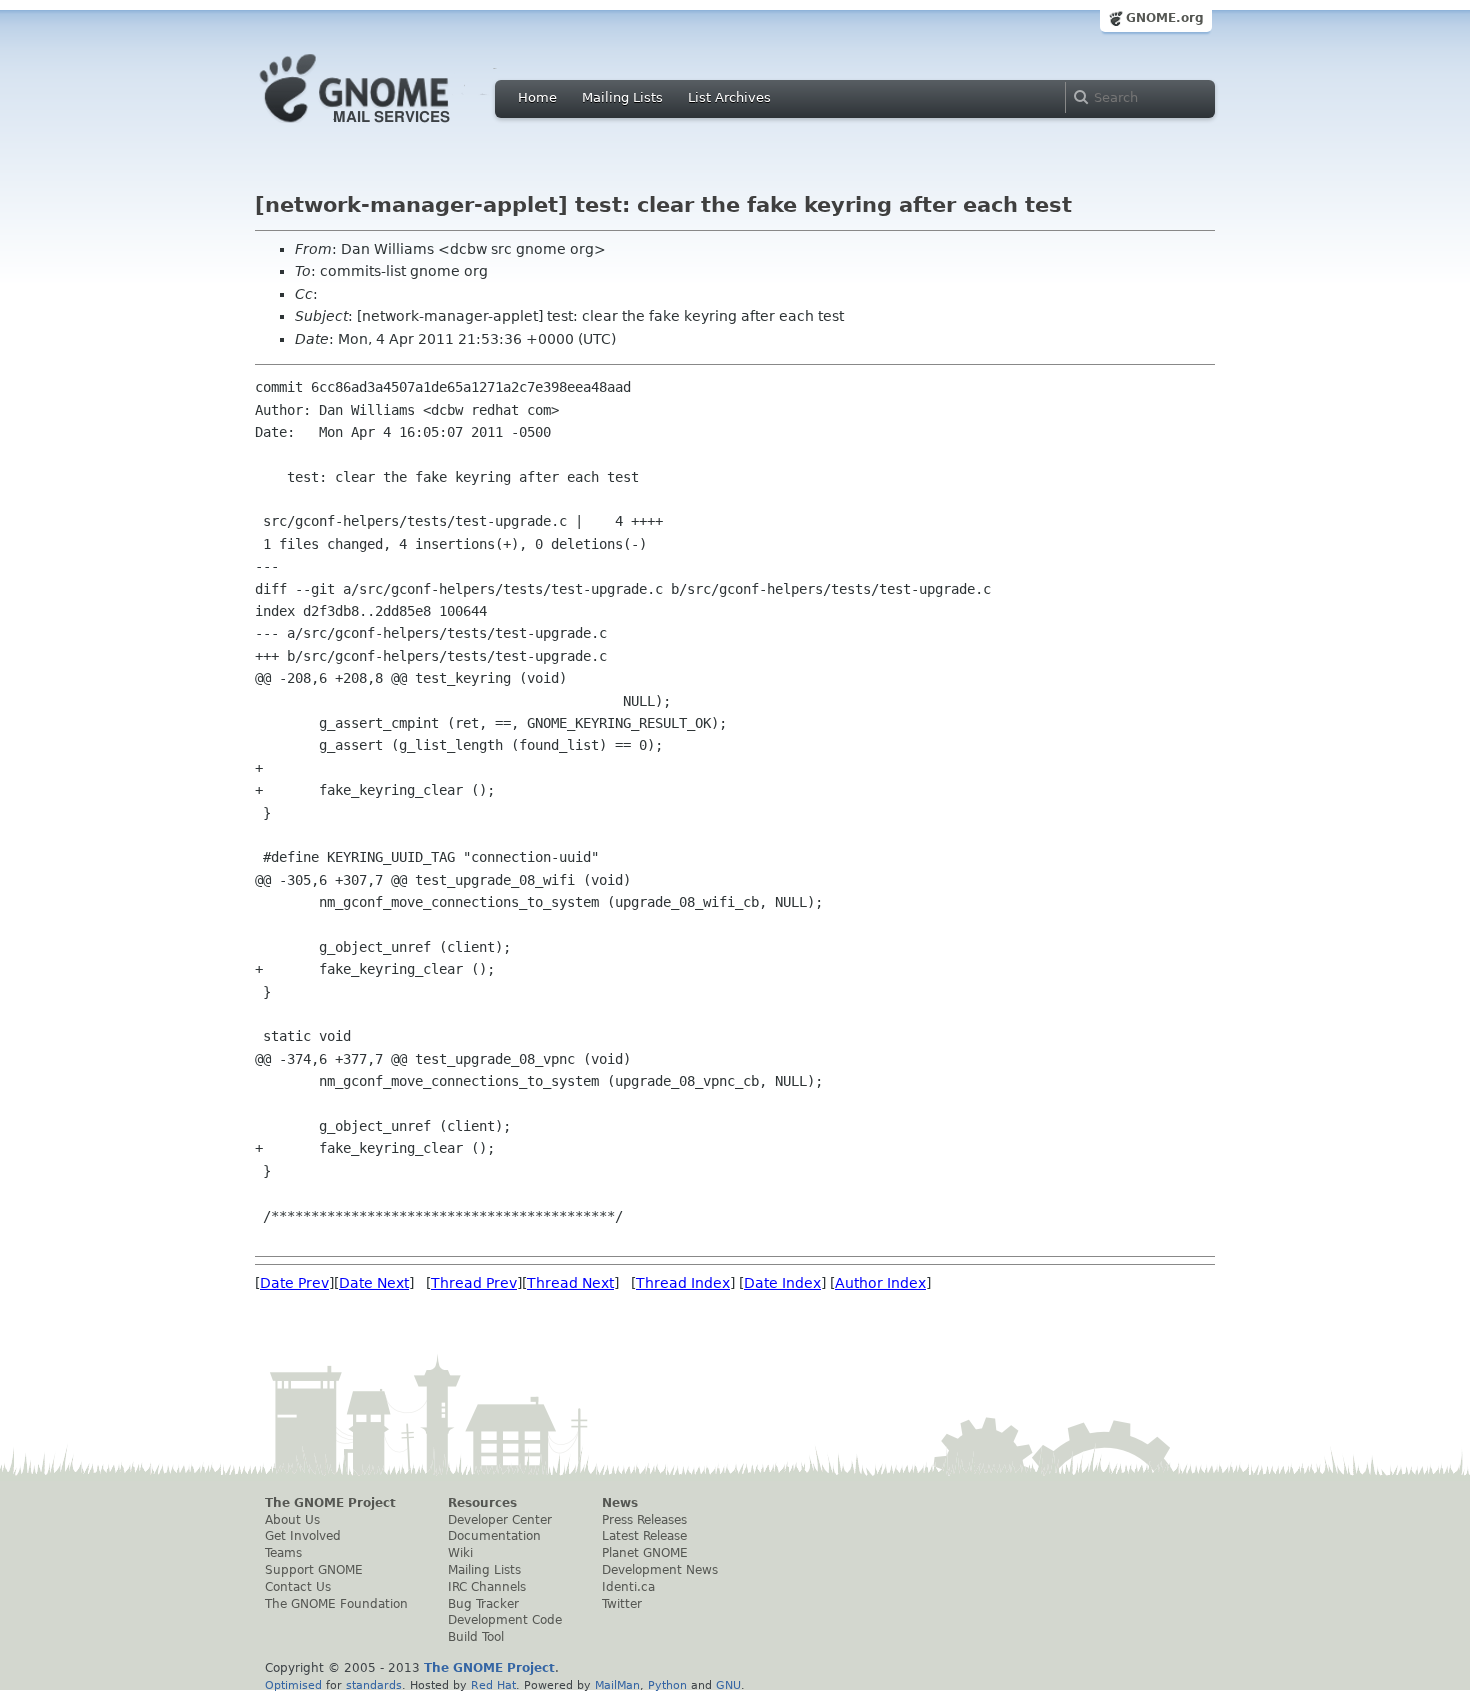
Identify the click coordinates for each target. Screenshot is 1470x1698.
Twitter (622, 1604)
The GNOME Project (330, 1503)
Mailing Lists (622, 97)
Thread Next (570, 1283)
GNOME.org (1165, 18)
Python (667, 1685)
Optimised (293, 1685)
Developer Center (500, 1520)
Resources (482, 1503)
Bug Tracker (483, 1604)
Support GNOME (314, 1570)
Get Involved (303, 1536)
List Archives (729, 97)
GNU (728, 1685)
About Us (292, 1520)
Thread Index (683, 1283)
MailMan (617, 1685)
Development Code (505, 1620)
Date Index (782, 1283)
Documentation (494, 1536)
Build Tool (476, 1637)
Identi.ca (628, 1587)
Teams (283, 1553)
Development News (660, 1570)
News (620, 1503)
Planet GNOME (645, 1553)
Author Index (880, 1283)
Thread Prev (474, 1283)
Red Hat (493, 1685)
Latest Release (644, 1536)
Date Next (374, 1283)
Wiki (460, 1553)
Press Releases (644, 1520)
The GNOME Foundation (336, 1604)
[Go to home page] (385, 128)
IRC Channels (487, 1587)
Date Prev (294, 1283)
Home (537, 97)
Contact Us (298, 1587)
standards (374, 1685)
